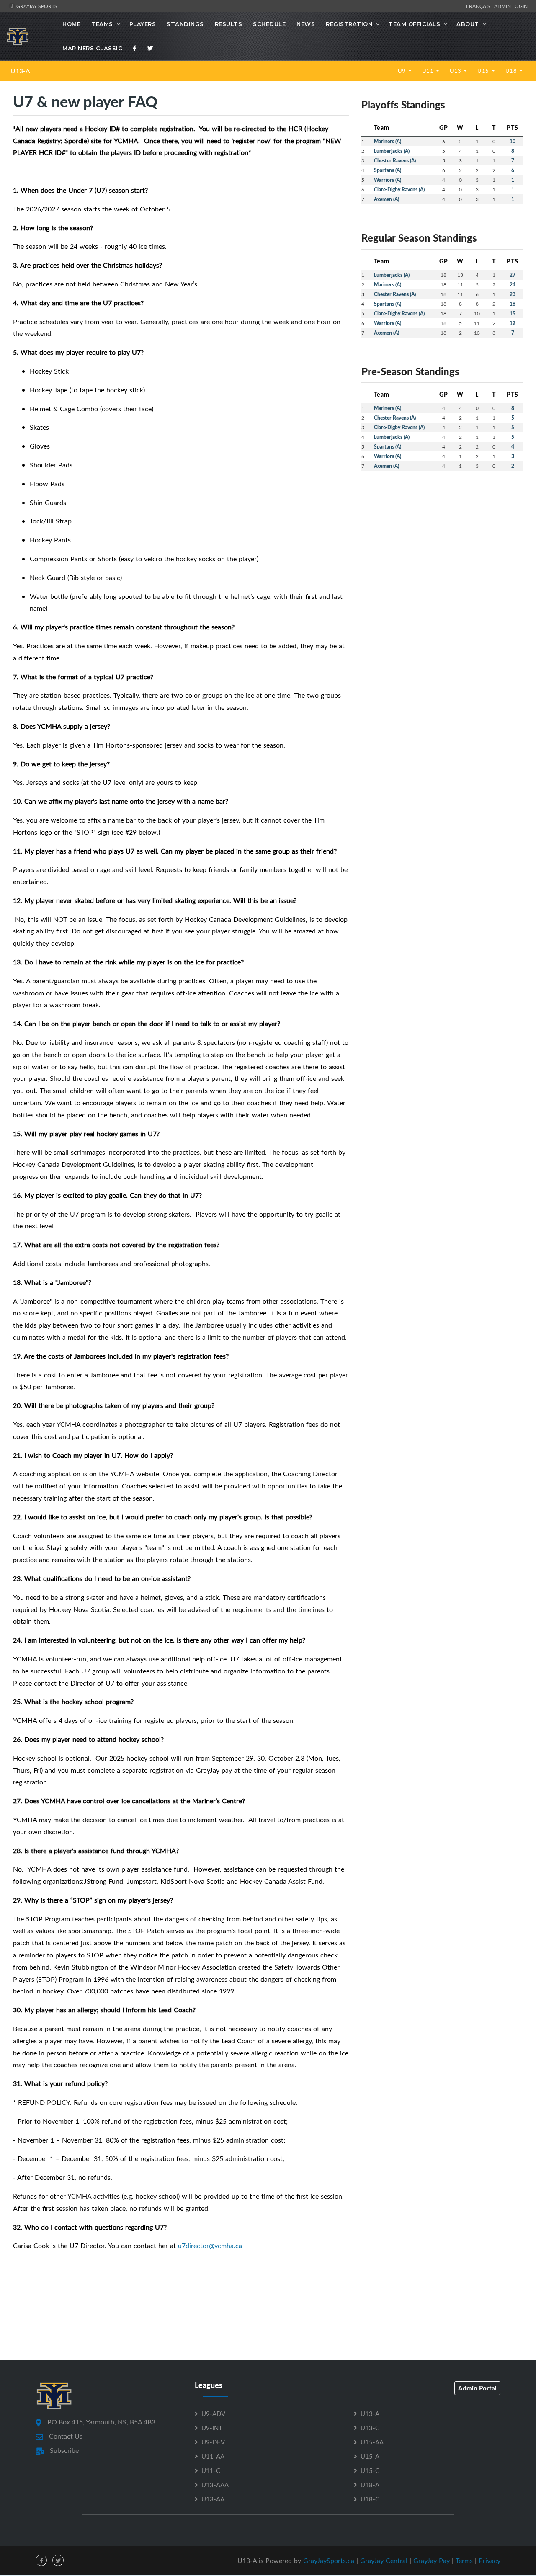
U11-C (211, 2470)
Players (143, 24)
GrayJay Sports (36, 6)
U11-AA (213, 2456)
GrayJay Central (384, 2561)
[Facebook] (135, 48)
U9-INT (212, 2428)
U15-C (370, 2470)
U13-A (20, 71)
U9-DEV (213, 2442)
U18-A (370, 2485)
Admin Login (511, 6)
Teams (102, 24)
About (468, 24)
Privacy (490, 2561)
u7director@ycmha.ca (210, 2246)
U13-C (370, 2428)
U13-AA (213, 2499)
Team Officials (414, 24)
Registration (349, 24)
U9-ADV (213, 2414)
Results (229, 24)
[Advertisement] (442, 557)
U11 (429, 71)
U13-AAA (215, 2485)
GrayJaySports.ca (329, 2561)
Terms (464, 2561)
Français (479, 6)
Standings (185, 24)
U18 (512, 71)
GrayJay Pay (432, 2561)
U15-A (370, 2456)
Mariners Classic (92, 48)
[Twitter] (150, 48)
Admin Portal (477, 2388)
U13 (456, 71)
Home (71, 24)
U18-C (370, 2499)
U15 (484, 71)
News (306, 24)
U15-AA (372, 2442)
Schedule (269, 24)
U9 (403, 71)
